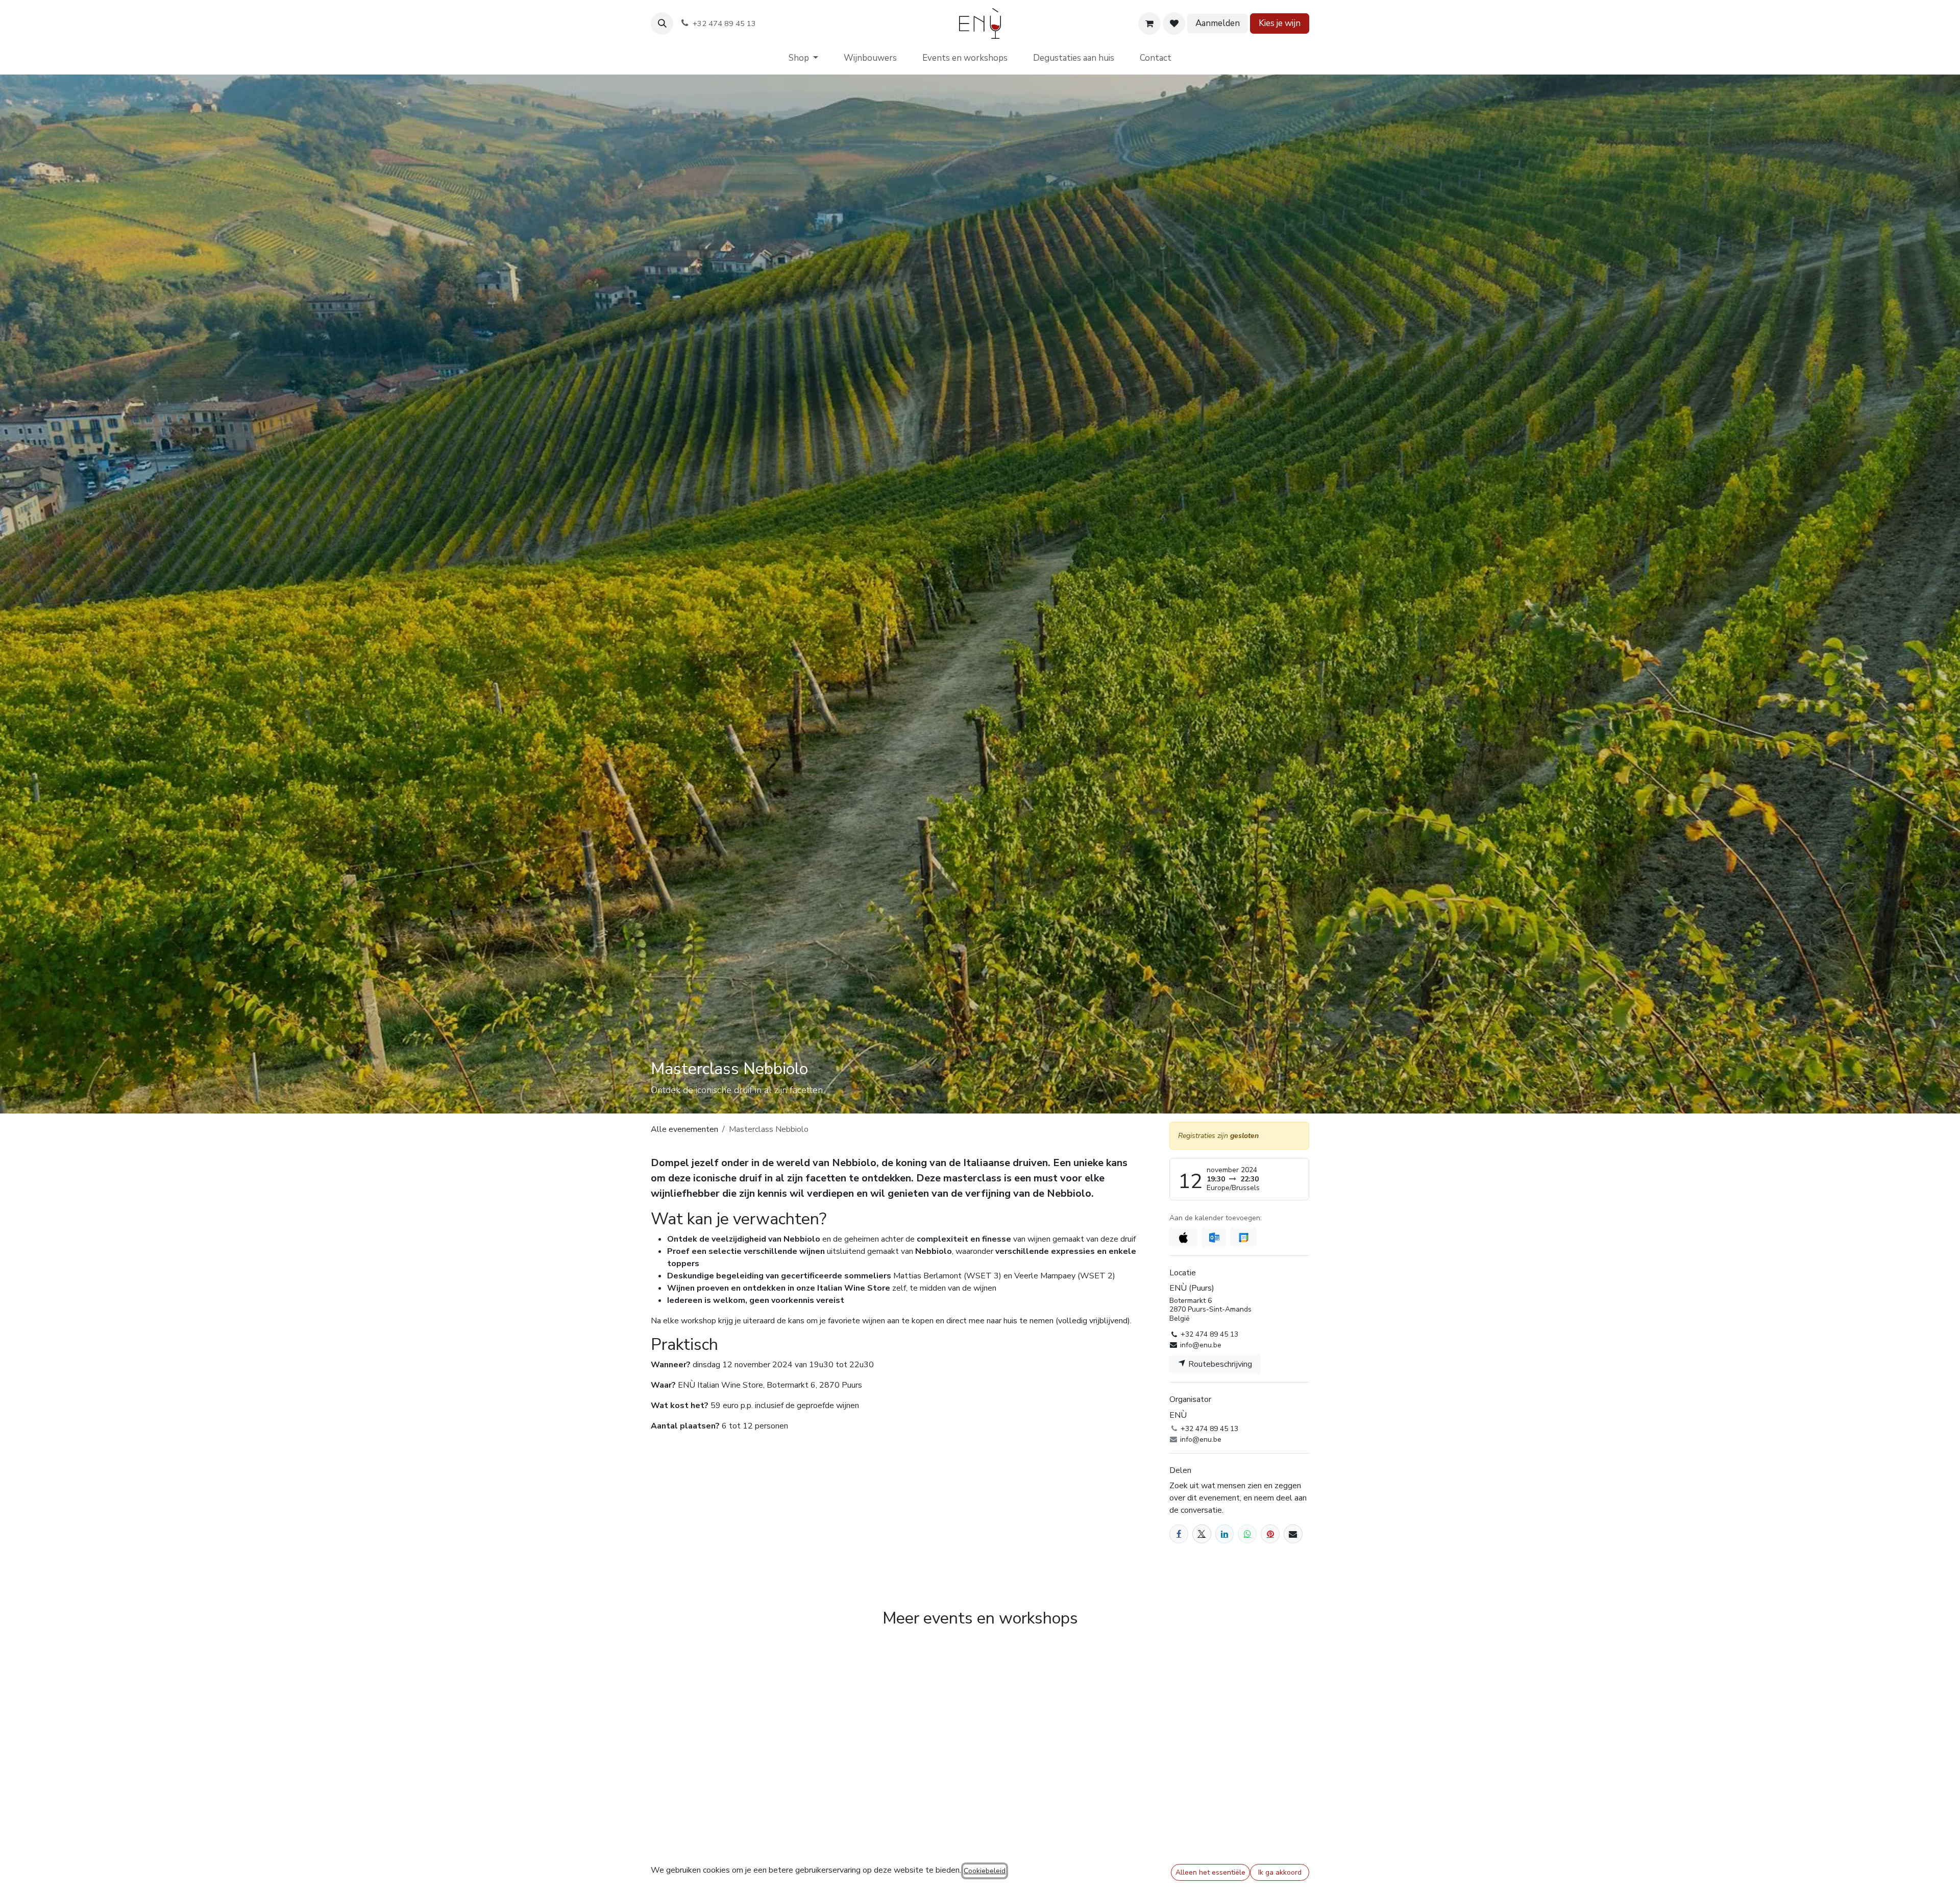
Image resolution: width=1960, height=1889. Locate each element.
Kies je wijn (1280, 23)
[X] (1202, 1534)
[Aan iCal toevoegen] (1183, 1237)
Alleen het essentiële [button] (1210, 1872)
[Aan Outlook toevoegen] (1214, 1237)
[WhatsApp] (1247, 1534)
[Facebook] (1179, 1534)
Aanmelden (1218, 23)
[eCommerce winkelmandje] (1149, 23)
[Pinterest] (1270, 1534)
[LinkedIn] (1225, 1534)
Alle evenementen (684, 1129)
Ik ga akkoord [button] (1280, 1872)
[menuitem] (803, 58)
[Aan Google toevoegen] (1243, 1237)
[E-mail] (1293, 1534)
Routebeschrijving (1219, 1364)
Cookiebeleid (985, 1871)
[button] (662, 23)
